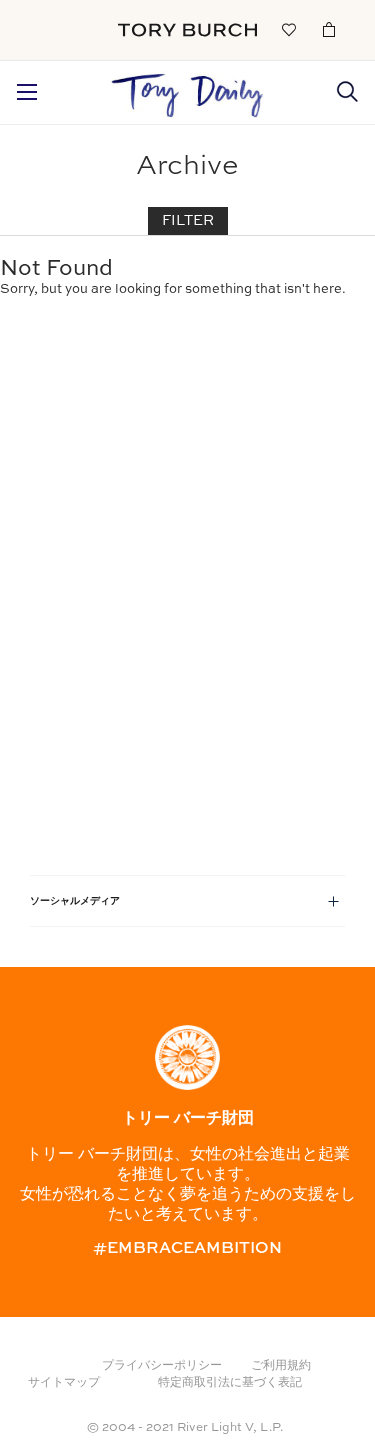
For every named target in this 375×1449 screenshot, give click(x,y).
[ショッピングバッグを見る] (329, 29)
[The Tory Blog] (187, 90)
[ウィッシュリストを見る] (289, 29)
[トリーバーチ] (187, 30)
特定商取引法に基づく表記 (230, 1383)
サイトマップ (64, 1383)
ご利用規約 (281, 1366)
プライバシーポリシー (162, 1366)
